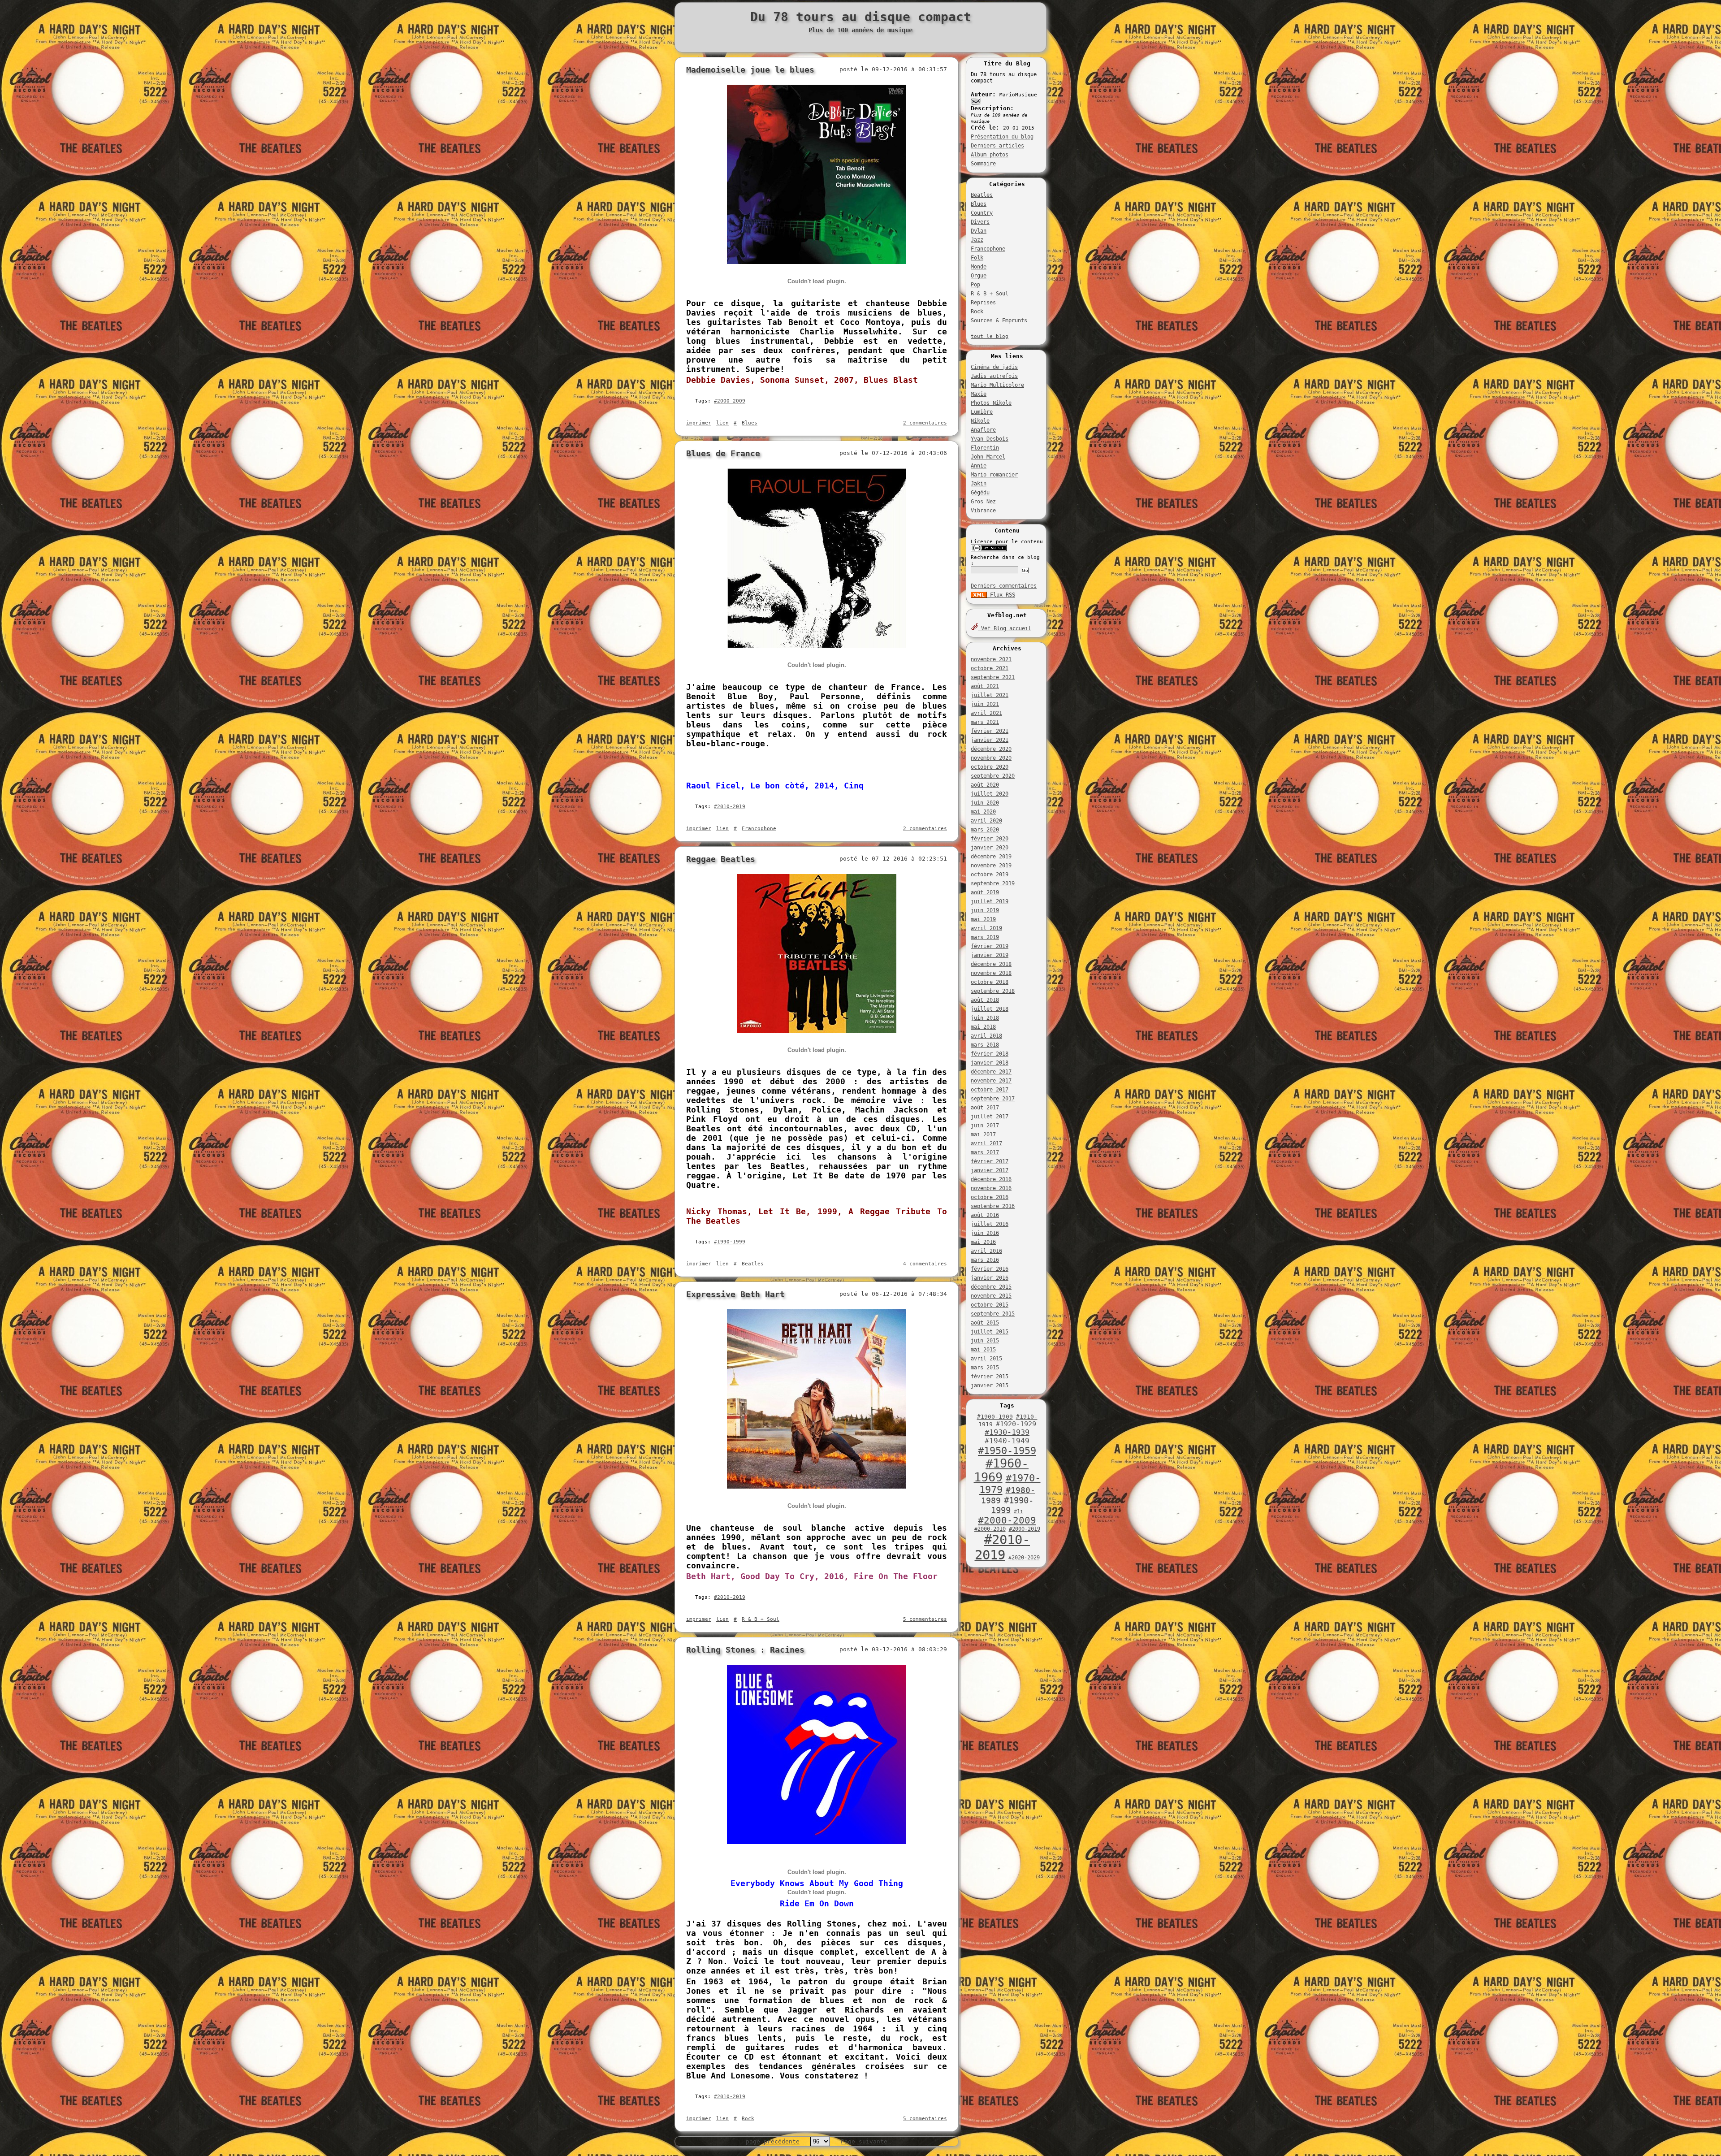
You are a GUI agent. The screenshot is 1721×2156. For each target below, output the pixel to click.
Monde (979, 267)
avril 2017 (986, 1143)
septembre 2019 (993, 883)
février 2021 (990, 731)
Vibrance (983, 511)
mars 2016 (985, 1260)
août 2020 (985, 785)
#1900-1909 (995, 1417)
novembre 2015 (991, 1296)
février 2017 (990, 1161)
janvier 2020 (990, 848)
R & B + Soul (990, 294)
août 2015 (985, 1323)
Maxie (979, 394)
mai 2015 (983, 1350)
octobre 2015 (990, 1305)
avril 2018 (986, 1036)
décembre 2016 (991, 1179)
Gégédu (980, 493)
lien (722, 423)
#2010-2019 (1003, 1547)
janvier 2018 (990, 1063)
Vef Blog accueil (1005, 628)
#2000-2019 (1025, 1529)
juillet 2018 (990, 1009)
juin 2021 (985, 704)
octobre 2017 (990, 1090)
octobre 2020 (990, 767)
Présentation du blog (1002, 137)
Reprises (983, 303)
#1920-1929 (1016, 1424)
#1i (1018, 1511)
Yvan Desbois (990, 439)
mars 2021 (985, 722)
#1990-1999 (730, 1242)
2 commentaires (925, 423)
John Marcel (988, 457)
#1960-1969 (1001, 1470)
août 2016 (985, 1215)
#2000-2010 (990, 1529)
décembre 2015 (991, 1287)
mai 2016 (983, 1242)
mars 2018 (985, 1045)
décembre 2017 (991, 1072)
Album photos (990, 155)
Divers (980, 222)
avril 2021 (986, 713)
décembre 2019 (991, 857)
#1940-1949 (1007, 1441)
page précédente (773, 2141)
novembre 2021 (991, 659)
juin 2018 (985, 1018)
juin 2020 (985, 803)
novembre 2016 (991, 1188)
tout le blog (990, 336)
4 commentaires (925, 1264)
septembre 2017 (993, 1099)
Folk (977, 258)
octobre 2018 (990, 982)
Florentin (985, 448)
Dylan (979, 231)
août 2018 (985, 1000)
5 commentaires (925, 1619)
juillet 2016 (990, 1224)
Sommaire (983, 164)
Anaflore (983, 430)
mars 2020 (985, 830)
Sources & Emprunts (999, 320)
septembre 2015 (993, 1314)
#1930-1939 (1007, 1432)
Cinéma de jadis (994, 367)
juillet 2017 (990, 1117)
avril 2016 (986, 1251)
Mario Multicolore (997, 385)
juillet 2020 (990, 794)
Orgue (979, 276)
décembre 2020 (991, 749)
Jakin (979, 484)
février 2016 (990, 1269)
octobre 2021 (990, 668)
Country (982, 213)
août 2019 (985, 892)
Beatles (982, 195)
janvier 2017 (990, 1170)
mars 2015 (985, 1368)
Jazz (977, 240)
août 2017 (985, 1108)
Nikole (980, 421)
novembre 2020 (991, 758)
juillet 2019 (990, 901)
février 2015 (990, 1377)
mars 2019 (985, 937)
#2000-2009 (1007, 1520)
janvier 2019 (990, 955)
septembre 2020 (993, 776)
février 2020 (990, 839)
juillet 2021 (990, 695)
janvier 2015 (990, 1385)
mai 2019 (983, 919)
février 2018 (990, 1054)
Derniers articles (997, 146)
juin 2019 (985, 910)
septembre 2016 (993, 1206)
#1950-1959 (1007, 1451)
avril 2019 (986, 928)
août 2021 (985, 686)
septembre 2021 (993, 677)
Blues (979, 204)
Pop (975, 285)
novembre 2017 (991, 1081)
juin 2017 (985, 1126)
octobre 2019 (990, 875)
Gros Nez (983, 502)
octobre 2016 (990, 1197)
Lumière (982, 412)
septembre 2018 (993, 991)
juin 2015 (985, 1341)
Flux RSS (1001, 595)
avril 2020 (986, 821)
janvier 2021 (990, 740)
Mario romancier (994, 475)
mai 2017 (983, 1134)
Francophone (988, 249)
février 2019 (990, 946)
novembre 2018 (991, 973)
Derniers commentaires (1004, 586)
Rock (977, 312)
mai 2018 (983, 1027)
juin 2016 (985, 1233)
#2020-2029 (1024, 1558)
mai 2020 (983, 812)
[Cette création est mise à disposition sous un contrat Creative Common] (989, 550)
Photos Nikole (991, 403)
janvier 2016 (990, 1278)
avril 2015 (986, 1359)
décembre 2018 (991, 964)
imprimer (699, 423)
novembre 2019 (991, 866)
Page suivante (864, 2141)
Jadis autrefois (994, 376)
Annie (979, 466)
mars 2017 (985, 1152)
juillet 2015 (990, 1332)
